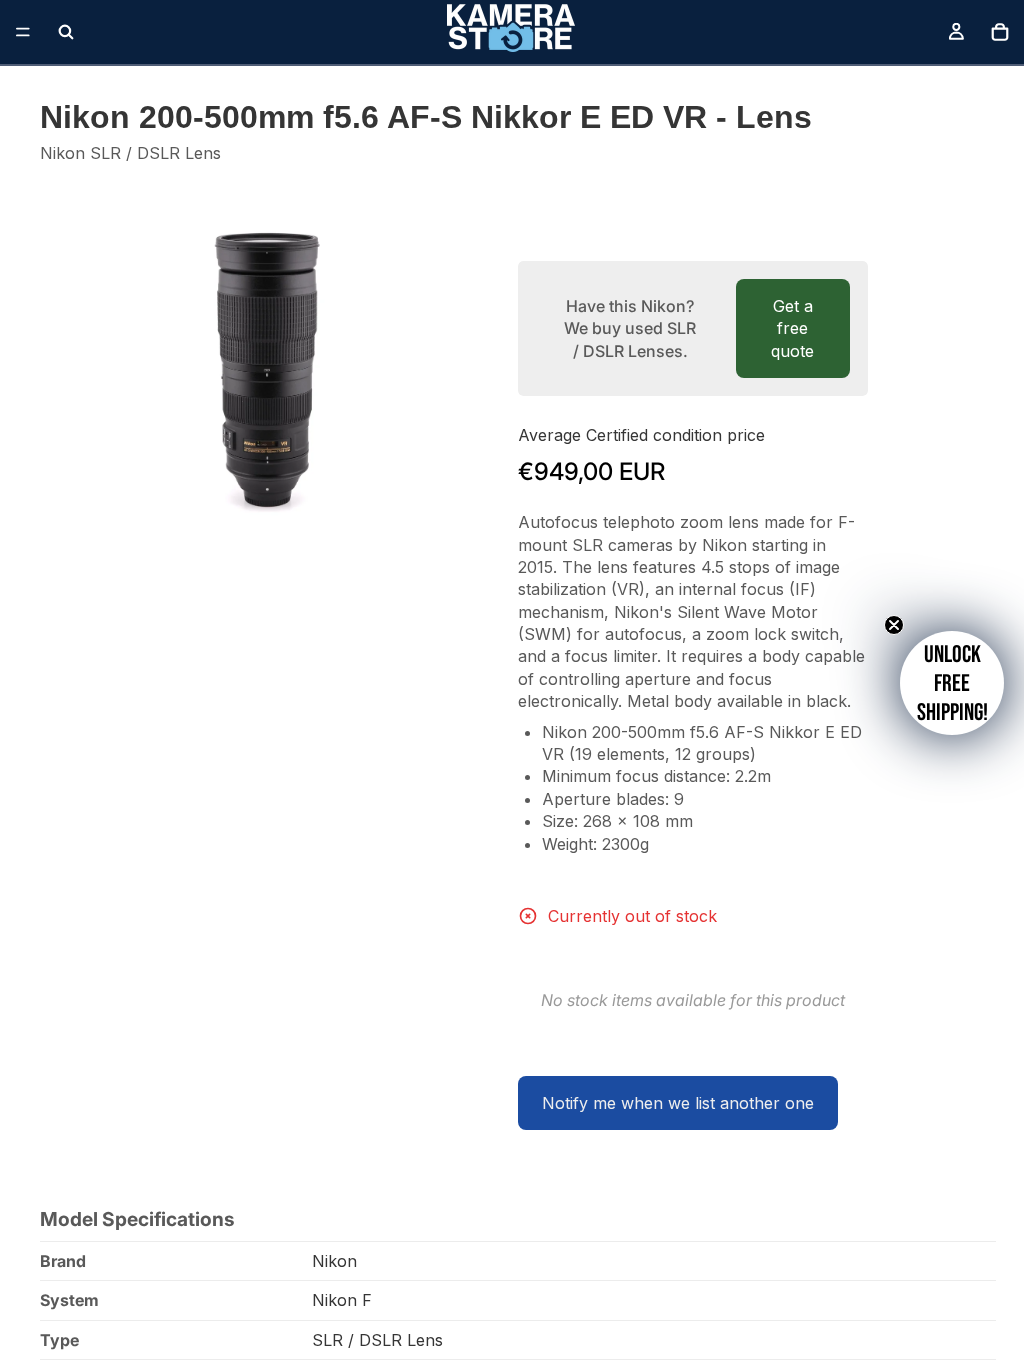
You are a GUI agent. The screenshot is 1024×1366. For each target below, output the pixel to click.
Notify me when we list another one (678, 1103)
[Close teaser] (894, 625)
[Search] (66, 32)
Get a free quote (792, 328)
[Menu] (23, 32)
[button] (952, 683)
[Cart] (1000, 32)
